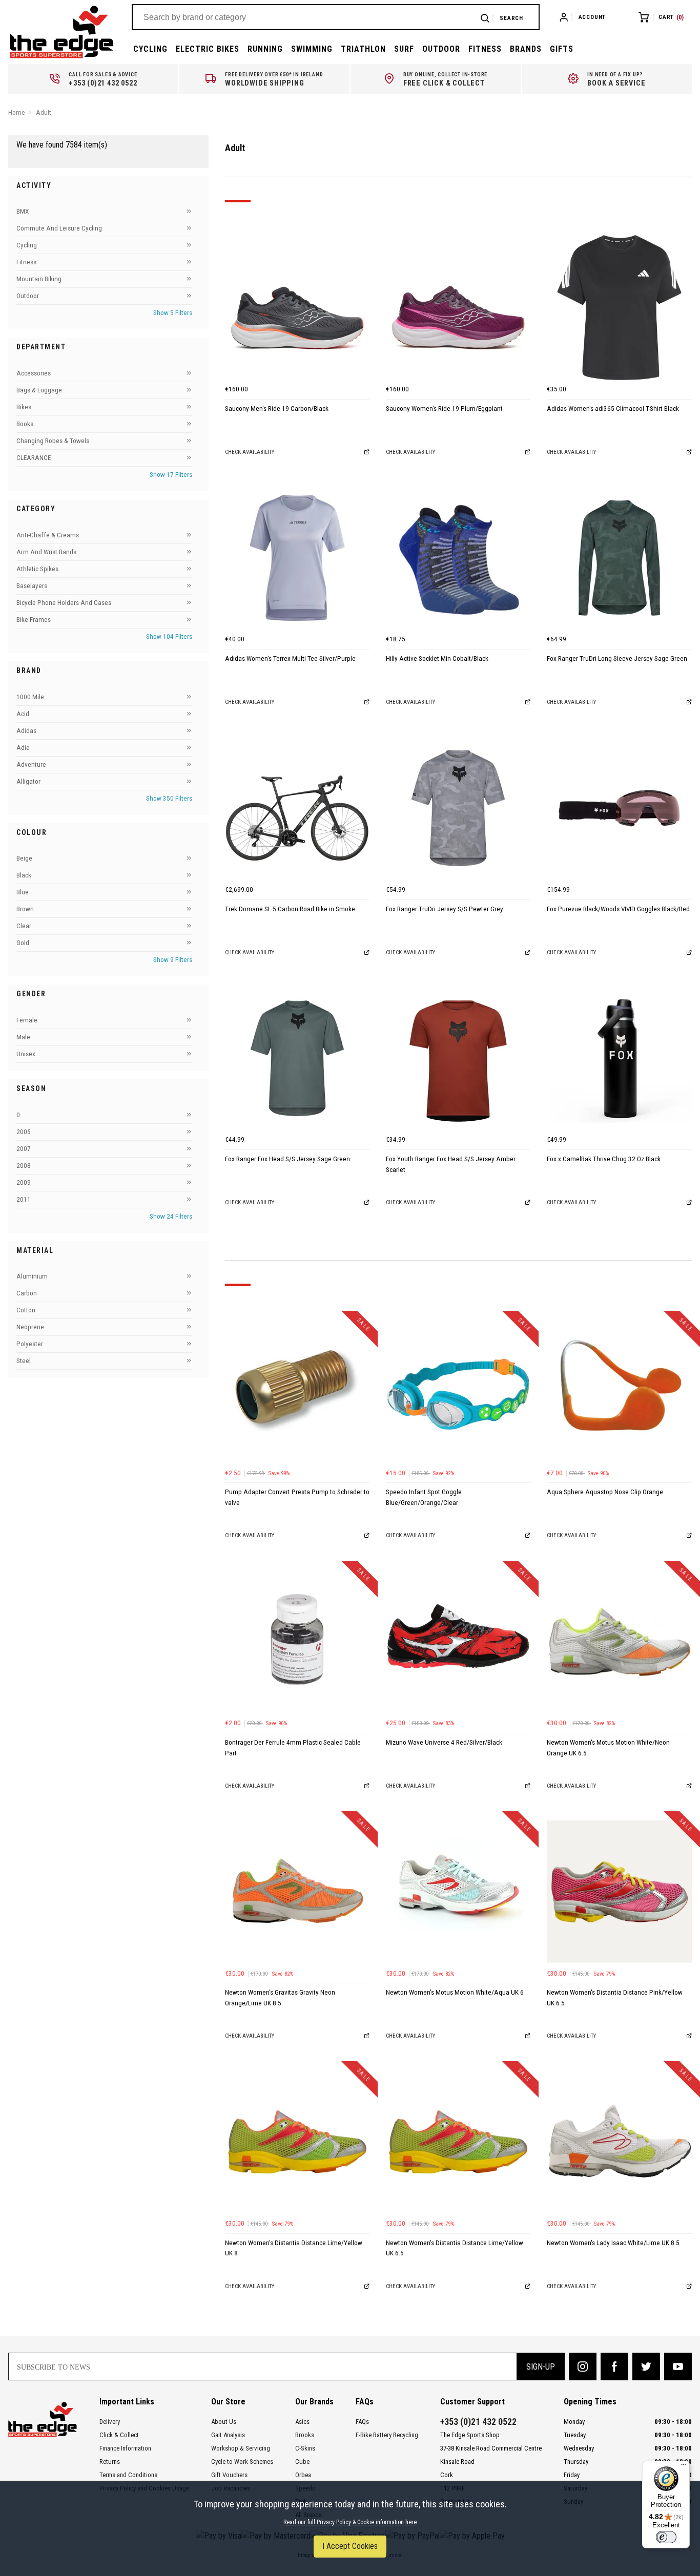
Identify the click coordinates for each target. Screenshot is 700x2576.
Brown (25, 909)
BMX (23, 212)
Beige (24, 859)
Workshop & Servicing (241, 2448)
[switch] (666, 2537)
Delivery (110, 2422)
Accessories (34, 374)
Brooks (305, 2435)
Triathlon (363, 49)
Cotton (26, 1311)
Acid (23, 714)
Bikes (24, 407)
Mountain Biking (39, 279)
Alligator (28, 781)
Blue (23, 893)
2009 (24, 1182)
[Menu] (684, 2467)
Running (265, 49)
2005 (24, 1132)
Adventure (31, 765)
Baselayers (32, 586)
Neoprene (30, 1327)
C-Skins (305, 2448)
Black (24, 876)
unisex (26, 1054)
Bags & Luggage (39, 391)
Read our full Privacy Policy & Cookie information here (350, 2522)
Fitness (485, 49)
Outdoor (441, 49)
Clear (24, 926)
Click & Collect (119, 2435)
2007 (24, 1149)
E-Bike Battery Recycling (387, 2435)
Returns (110, 2462)
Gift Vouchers (229, 2475)
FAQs (362, 2422)
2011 (24, 1199)
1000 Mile (30, 697)
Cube (302, 2462)
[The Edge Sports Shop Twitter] (646, 2366)
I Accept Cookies (350, 2546)
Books (25, 424)
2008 (24, 1166)
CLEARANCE (34, 458)
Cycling (150, 49)
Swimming (312, 49)
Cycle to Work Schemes (242, 2462)
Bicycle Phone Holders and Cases (64, 603)
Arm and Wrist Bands (46, 552)
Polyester (30, 1344)
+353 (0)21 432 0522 (478, 2422)
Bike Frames (34, 620)
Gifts (562, 49)
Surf (404, 49)
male (23, 1037)
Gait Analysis (228, 2435)
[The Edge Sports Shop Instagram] (583, 2366)
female (27, 1020)
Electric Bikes (208, 49)
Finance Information (125, 2448)
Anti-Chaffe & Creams (48, 535)
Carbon (27, 1294)
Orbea (303, 2475)
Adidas (26, 731)
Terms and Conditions (128, 2475)
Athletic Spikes (37, 569)
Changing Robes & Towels (53, 441)
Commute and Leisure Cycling (59, 229)
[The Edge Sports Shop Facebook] (614, 2366)
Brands (526, 49)
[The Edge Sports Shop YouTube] (678, 2366)
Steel (24, 1361)
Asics (302, 2422)
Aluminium (32, 1277)
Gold (23, 943)
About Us (224, 2422)
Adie (23, 748)
